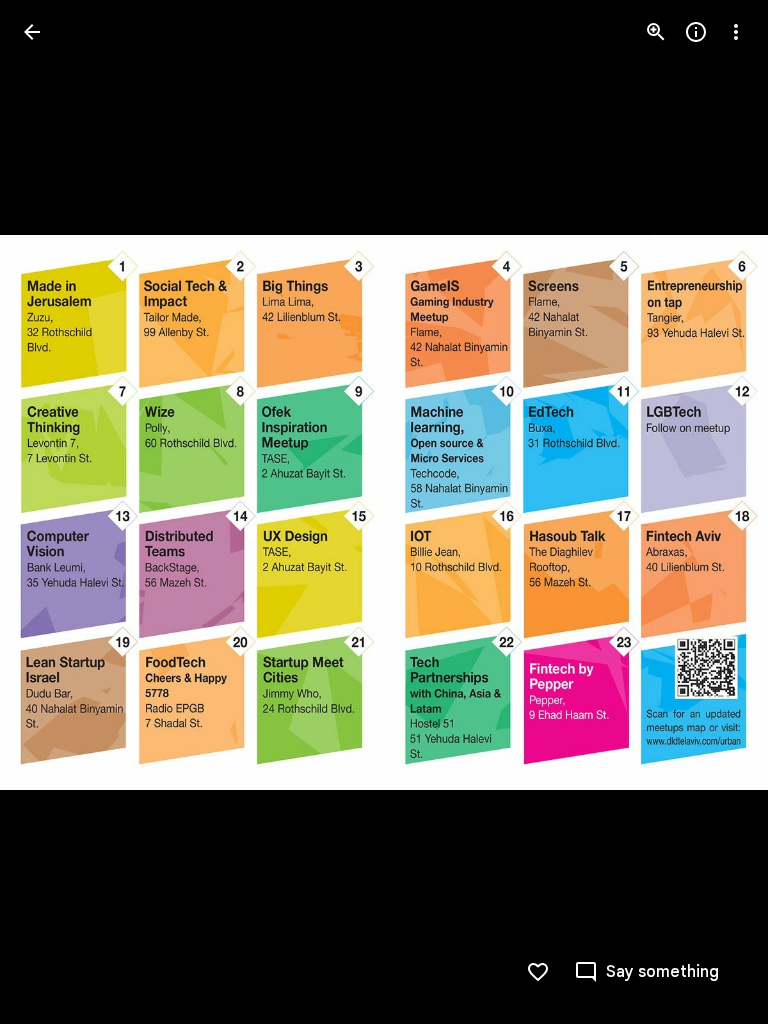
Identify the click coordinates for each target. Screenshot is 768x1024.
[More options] (736, 32)
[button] (56, 512)
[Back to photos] (32, 32)
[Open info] (696, 32)
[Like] (538, 972)
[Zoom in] (656, 32)
